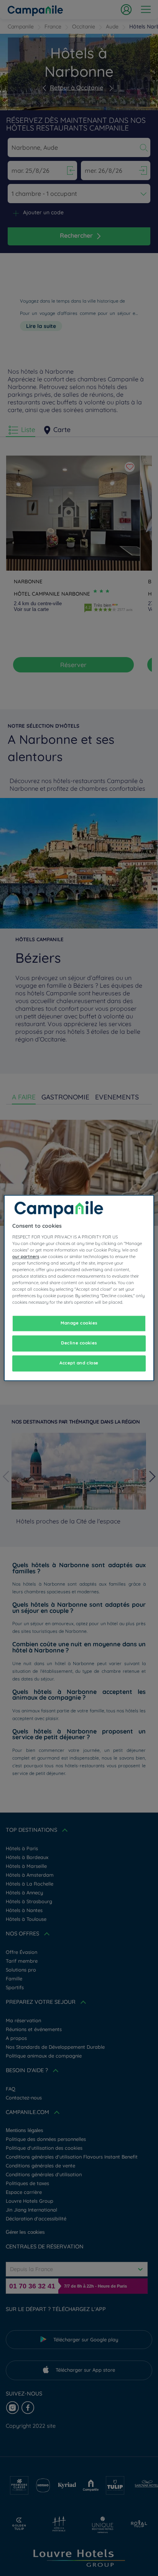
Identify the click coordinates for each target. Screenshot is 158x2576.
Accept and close (79, 1363)
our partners (26, 1257)
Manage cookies (79, 1323)
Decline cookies (79, 1343)
